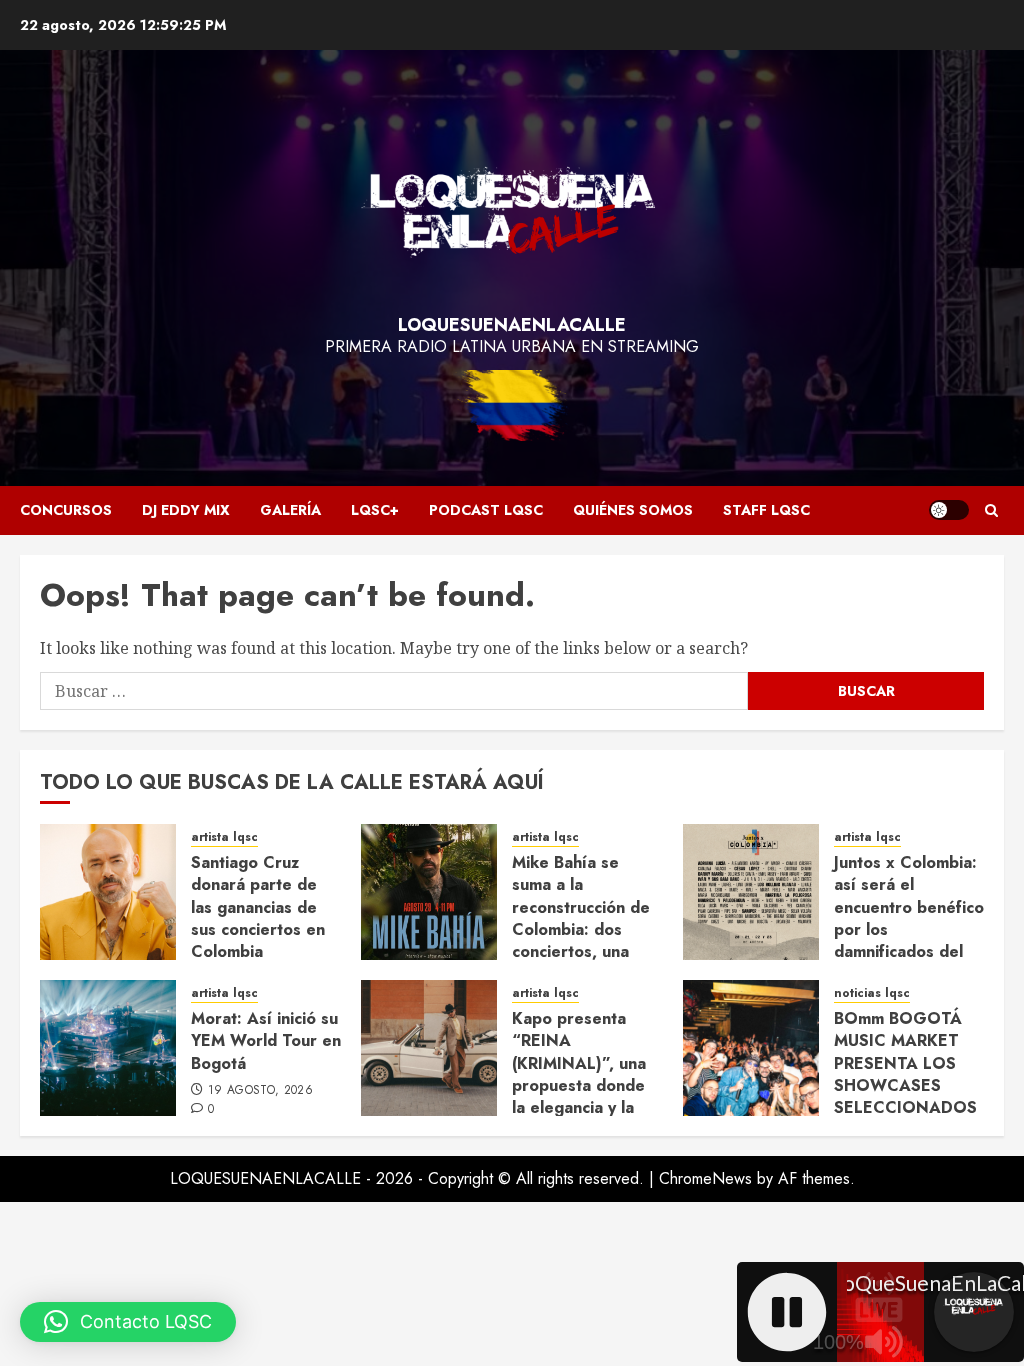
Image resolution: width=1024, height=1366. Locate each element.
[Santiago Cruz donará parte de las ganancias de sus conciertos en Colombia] (108, 892)
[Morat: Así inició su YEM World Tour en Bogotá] (108, 1048)
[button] (991, 510)
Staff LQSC (766, 510)
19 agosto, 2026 (260, 1091)
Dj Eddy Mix (186, 510)
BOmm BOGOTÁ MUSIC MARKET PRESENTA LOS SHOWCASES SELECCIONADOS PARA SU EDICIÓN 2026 (906, 1085)
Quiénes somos (633, 510)
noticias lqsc (872, 993)
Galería (290, 510)
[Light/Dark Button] (949, 510)
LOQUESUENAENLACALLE (512, 325)
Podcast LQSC (486, 510)
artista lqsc (224, 837)
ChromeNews (705, 1178)
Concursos (66, 510)
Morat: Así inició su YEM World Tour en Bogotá (266, 1041)
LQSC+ (375, 510)
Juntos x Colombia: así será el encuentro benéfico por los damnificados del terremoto (909, 918)
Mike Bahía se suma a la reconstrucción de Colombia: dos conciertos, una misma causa (581, 918)
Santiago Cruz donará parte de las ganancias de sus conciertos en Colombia (258, 907)
